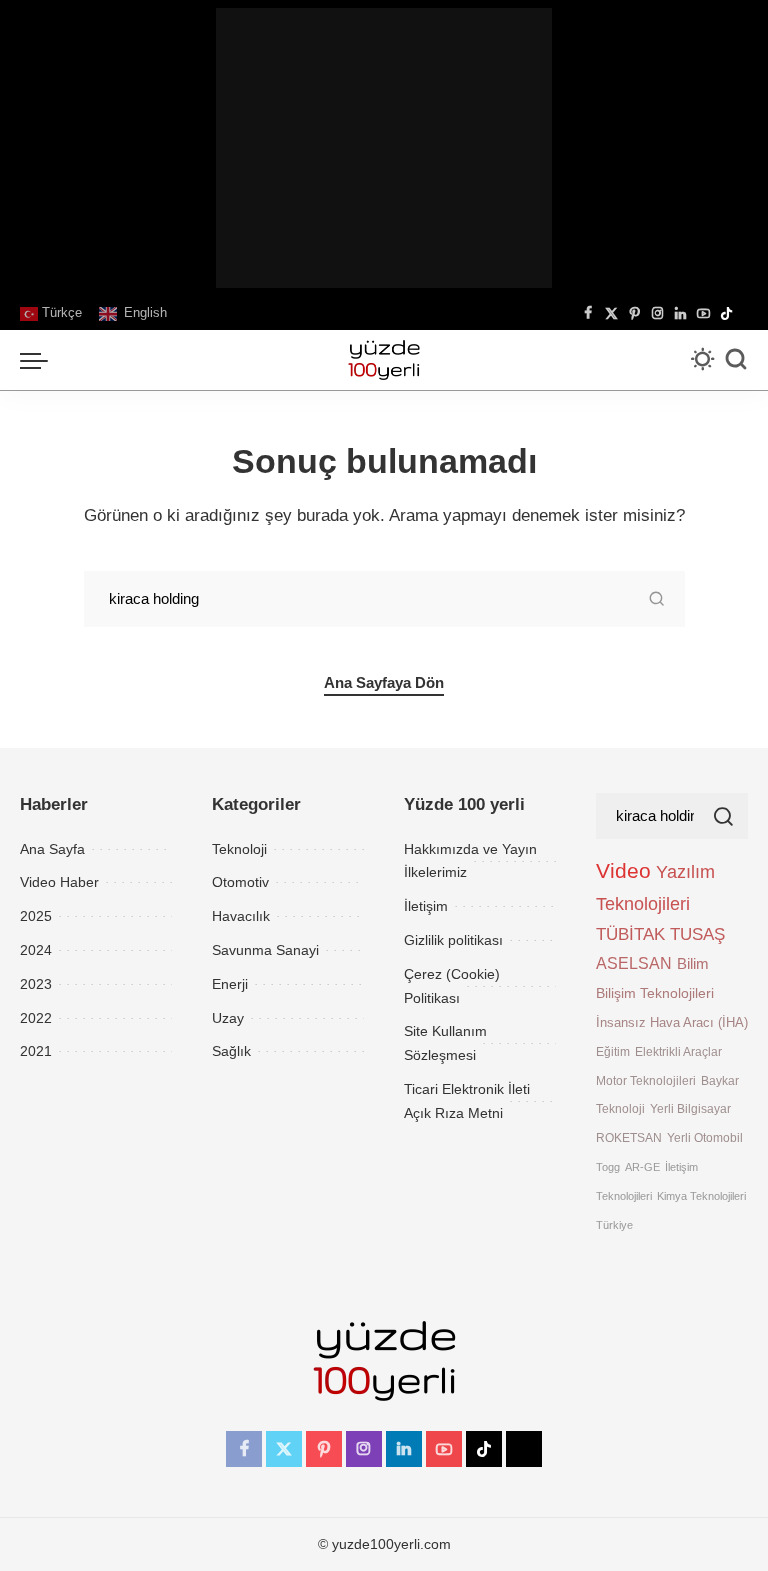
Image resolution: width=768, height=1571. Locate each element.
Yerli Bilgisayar (690, 1108)
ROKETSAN (629, 1137)
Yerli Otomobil (705, 1137)
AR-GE (642, 1167)
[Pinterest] (634, 314)
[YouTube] (703, 314)
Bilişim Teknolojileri (655, 993)
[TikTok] (726, 314)
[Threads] (743, 314)
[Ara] (736, 360)
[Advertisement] (384, 148)
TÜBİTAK (630, 934)
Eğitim (613, 1051)
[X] (611, 314)
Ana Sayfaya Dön (384, 683)
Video (623, 871)
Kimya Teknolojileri (701, 1196)
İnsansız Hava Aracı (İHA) (672, 1022)
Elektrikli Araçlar (678, 1051)
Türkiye (614, 1225)
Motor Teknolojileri (646, 1080)
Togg (608, 1167)
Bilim (693, 963)
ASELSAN (634, 963)
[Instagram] (657, 314)
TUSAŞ (697, 934)
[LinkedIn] (680, 314)
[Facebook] (588, 314)
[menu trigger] (39, 360)
